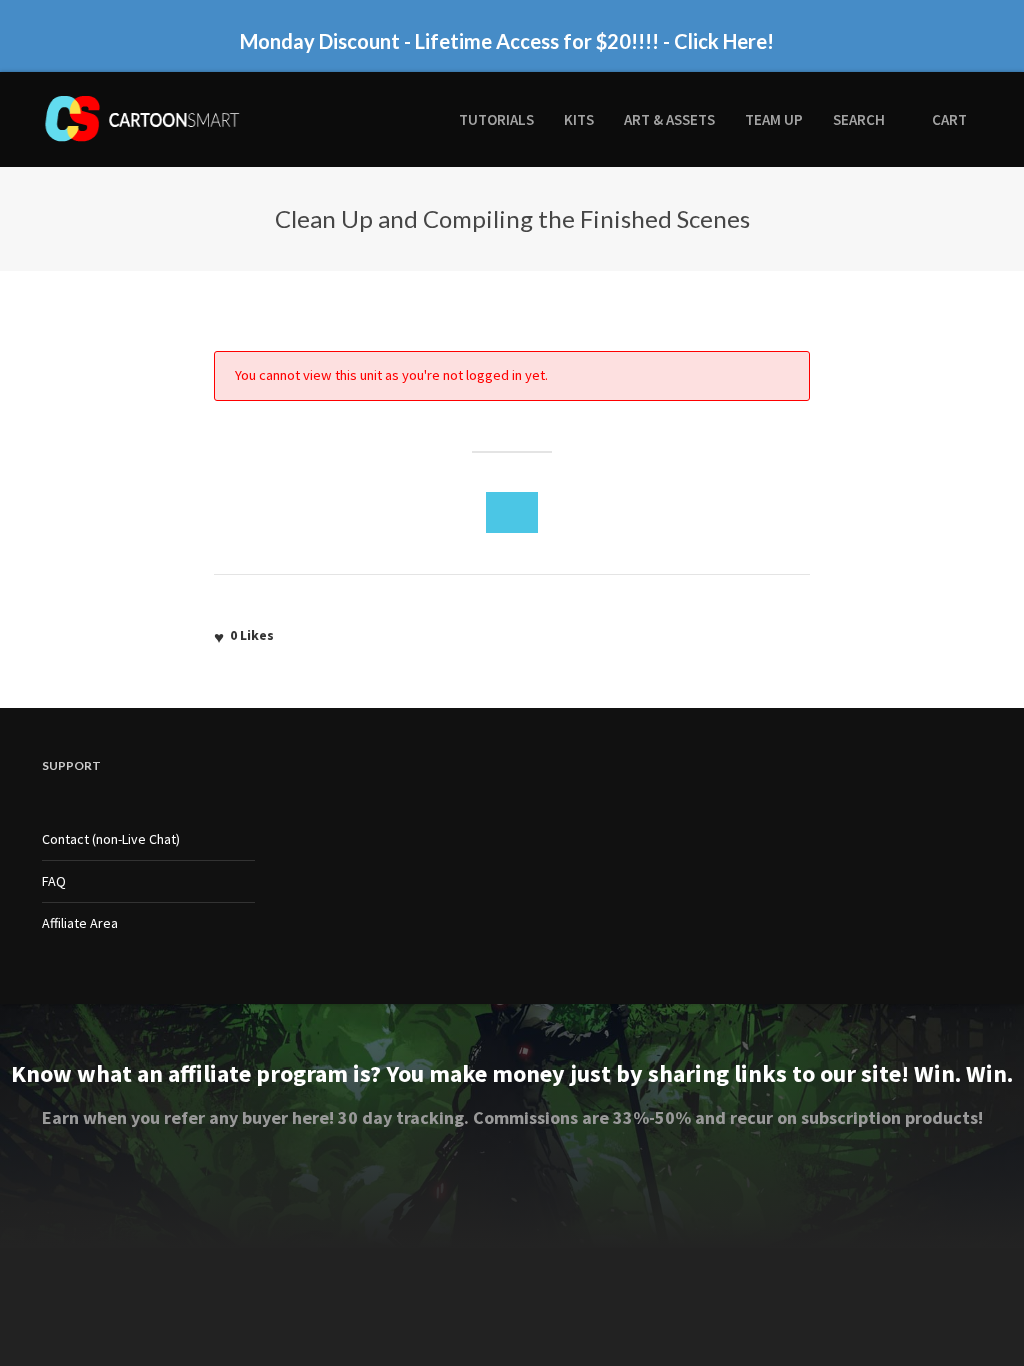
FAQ (54, 881)
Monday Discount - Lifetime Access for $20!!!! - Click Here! (507, 41)
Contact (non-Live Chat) (111, 839)
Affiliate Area (80, 923)
